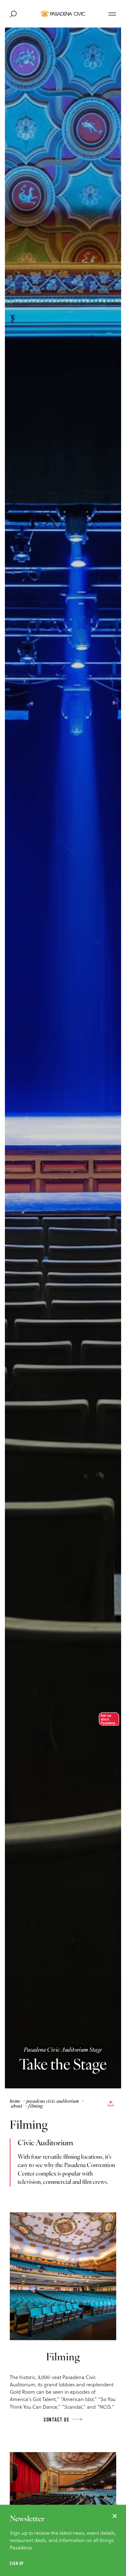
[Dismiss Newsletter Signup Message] (115, 2516)
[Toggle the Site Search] (13, 14)
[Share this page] (111, 2104)
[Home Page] (63, 14)
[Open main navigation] (112, 14)
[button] (107, 1719)
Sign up (17, 2563)
